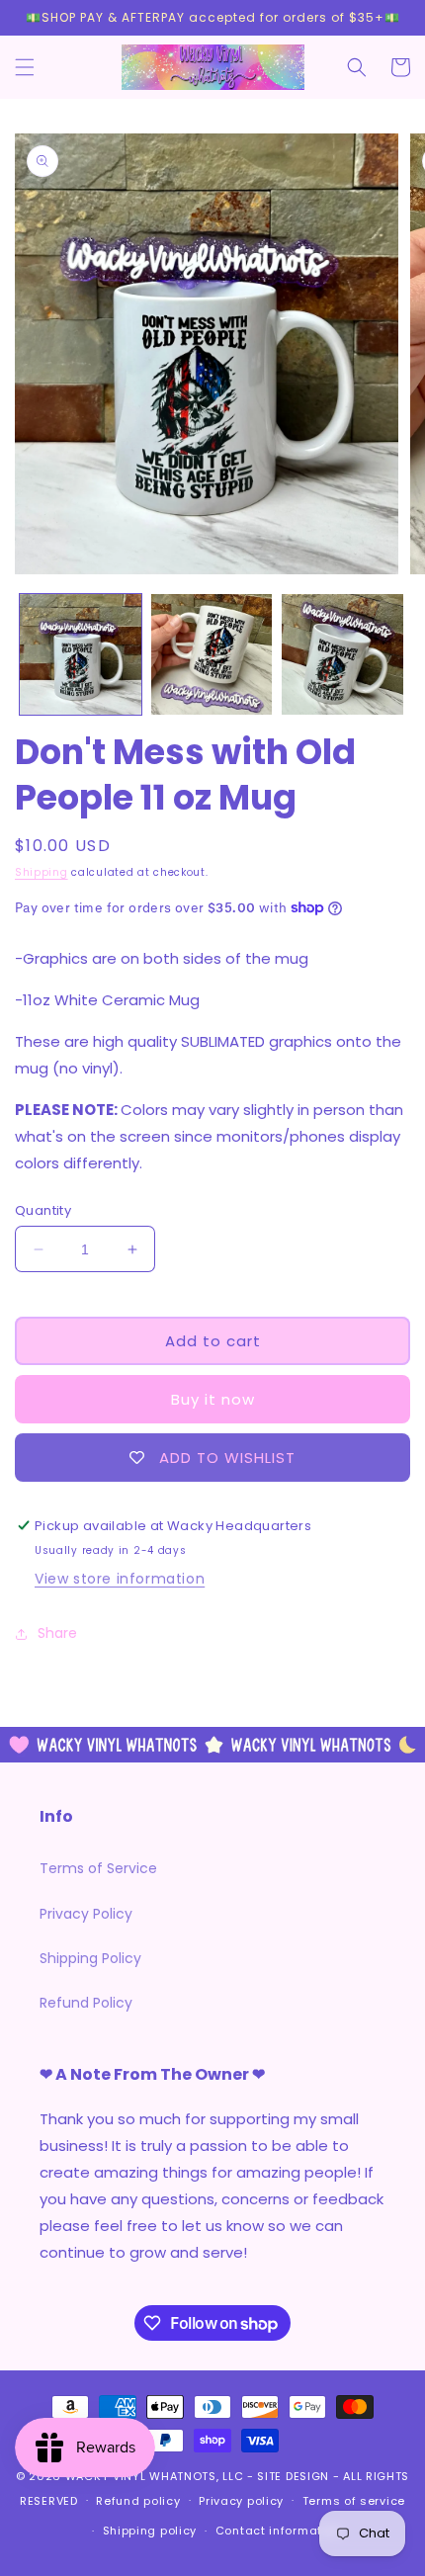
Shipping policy (150, 2531)
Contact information (278, 2531)
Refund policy (138, 2501)
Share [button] (57, 1633)
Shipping (42, 872)
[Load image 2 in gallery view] (212, 655)
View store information (120, 1579)
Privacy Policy (86, 1914)
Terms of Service (98, 1868)
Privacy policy (241, 2501)
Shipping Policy (90, 1958)
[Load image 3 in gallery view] (342, 655)
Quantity (43, 1210)
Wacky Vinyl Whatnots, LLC (155, 2476)
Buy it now (213, 1399)
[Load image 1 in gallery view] (81, 655)
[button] (25, 67)
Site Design (293, 2476)
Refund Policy (86, 2003)
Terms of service (354, 2501)
